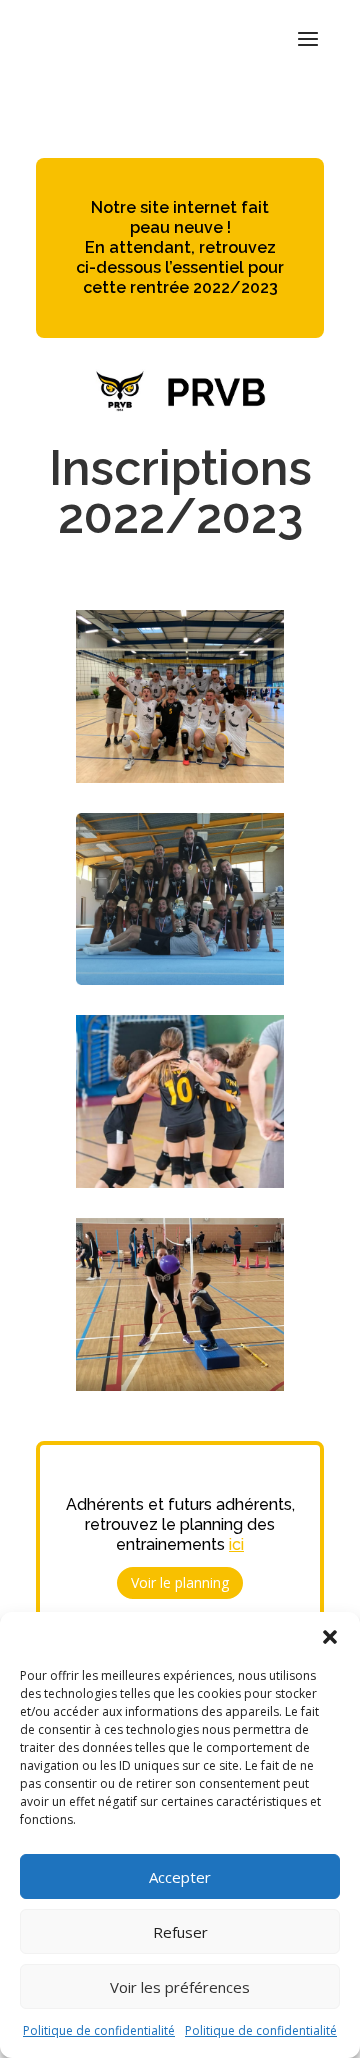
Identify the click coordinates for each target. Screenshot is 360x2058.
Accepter (180, 1877)
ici (236, 1544)
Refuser (180, 1932)
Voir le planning (180, 1582)
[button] (330, 1637)
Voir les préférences (180, 1987)
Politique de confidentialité (99, 2030)
